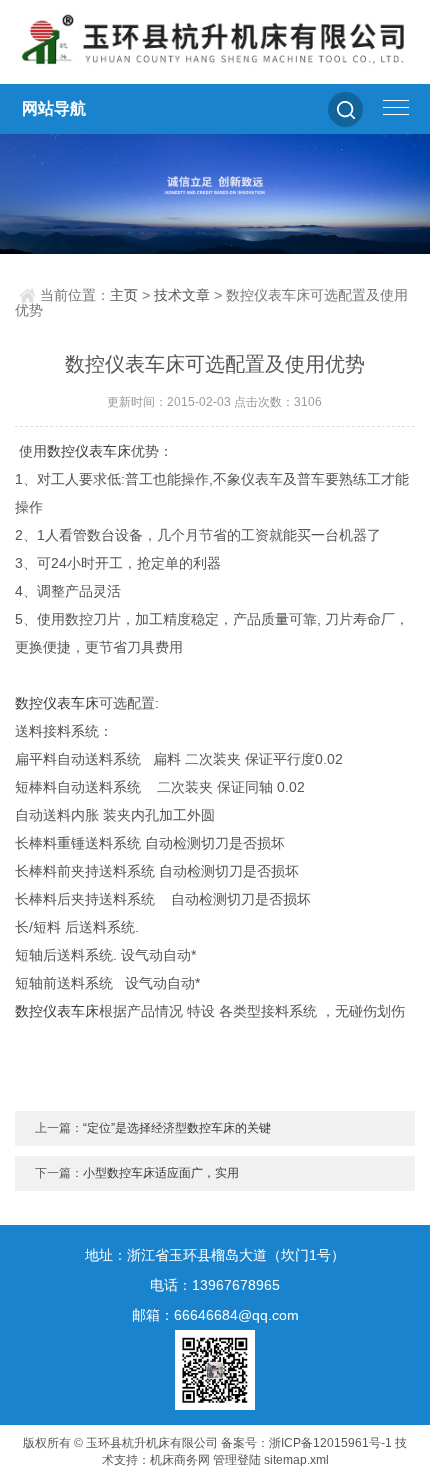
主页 (124, 295)
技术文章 (182, 295)
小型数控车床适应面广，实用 (161, 1173)
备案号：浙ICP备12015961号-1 (306, 1443)
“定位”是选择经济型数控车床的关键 (177, 1128)
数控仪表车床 (89, 451)
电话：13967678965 (215, 1285)
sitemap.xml (296, 1460)
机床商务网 (180, 1460)
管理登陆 (237, 1460)
